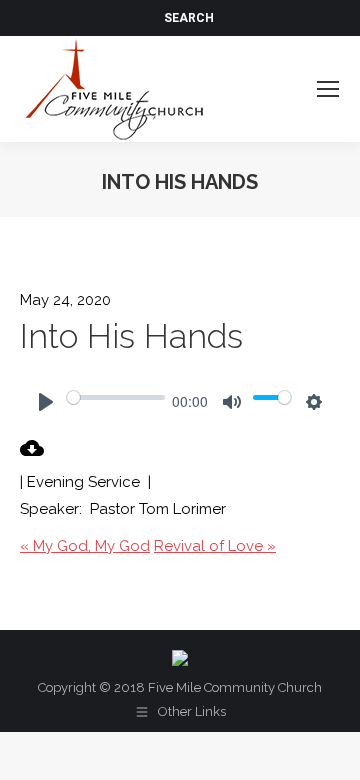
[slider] (116, 397)
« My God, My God (85, 546)
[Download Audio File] (32, 455)
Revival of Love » (215, 546)
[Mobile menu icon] (328, 89)
